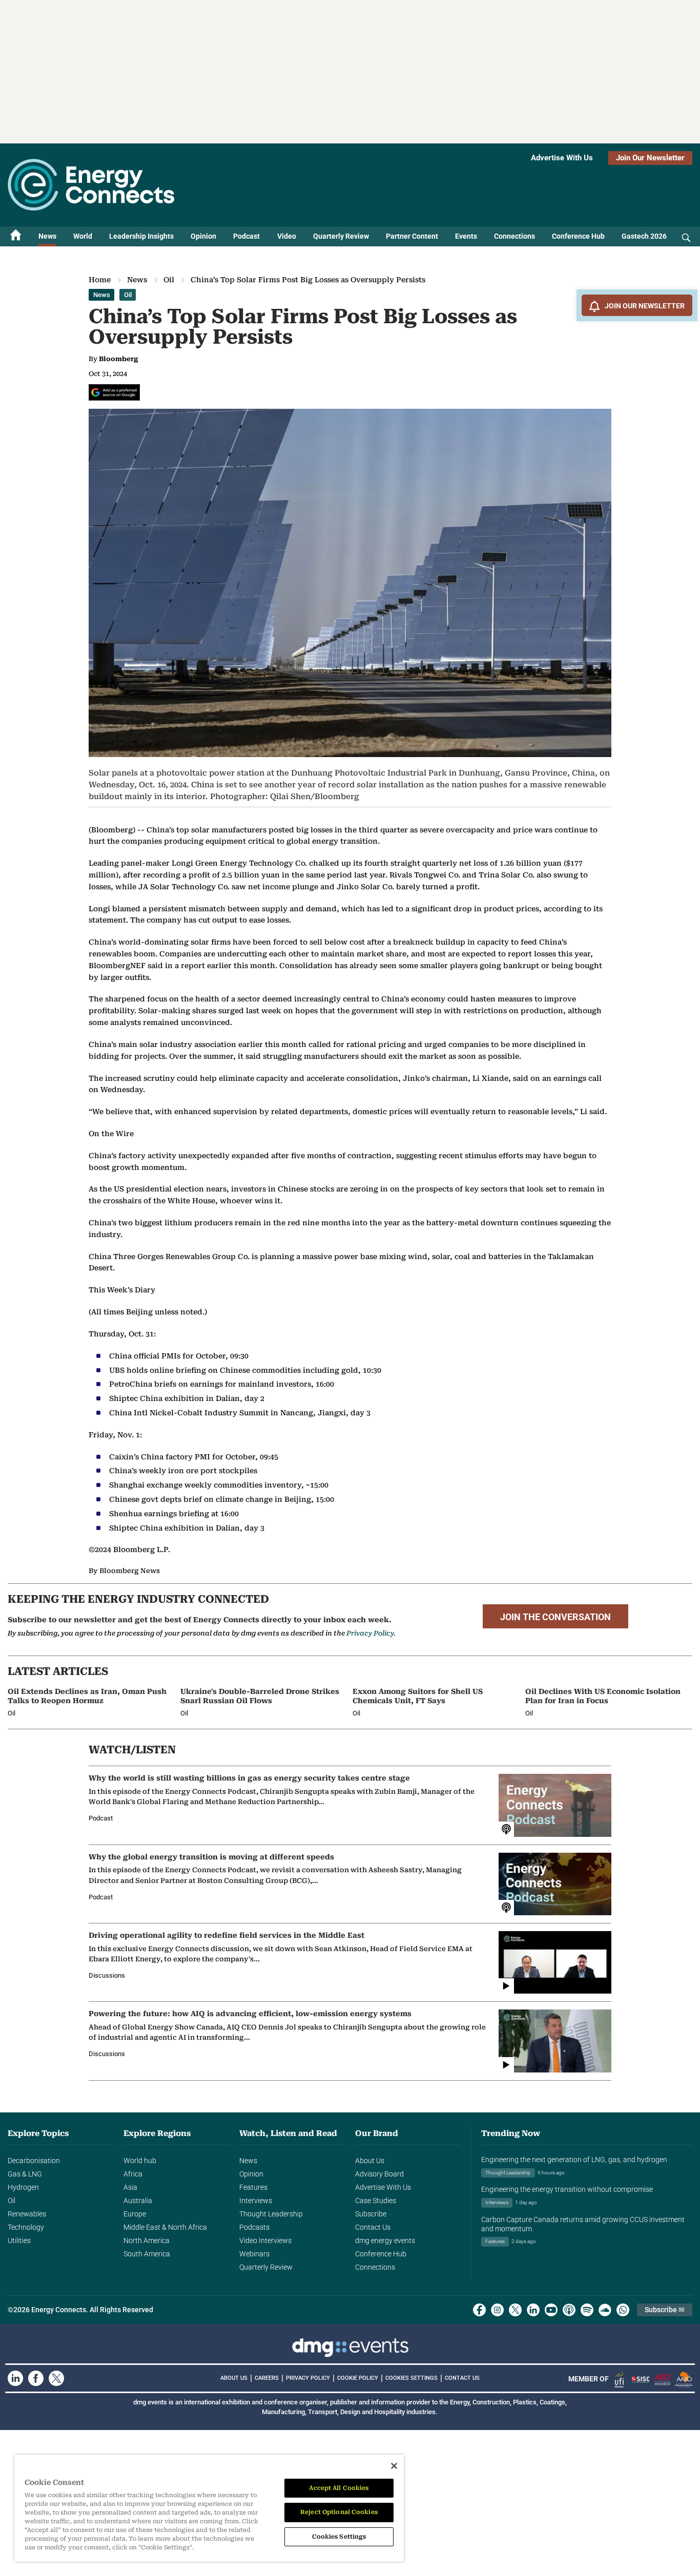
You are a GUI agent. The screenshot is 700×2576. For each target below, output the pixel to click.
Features (253, 2187)
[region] (209, 2508)
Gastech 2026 (644, 236)
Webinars (254, 2254)
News (47, 236)
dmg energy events (385, 2240)
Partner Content (412, 236)
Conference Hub (578, 236)
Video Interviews (265, 2240)
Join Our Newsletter (650, 158)
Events (466, 236)
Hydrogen (23, 2187)
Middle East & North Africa (165, 2227)
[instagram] (497, 2310)
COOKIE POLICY (358, 2378)
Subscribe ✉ (665, 2310)
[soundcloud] (605, 2310)
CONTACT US (462, 2378)
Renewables (27, 2214)
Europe (135, 2214)
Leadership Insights (141, 236)
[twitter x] (515, 2310)
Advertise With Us (562, 158)
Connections (514, 236)
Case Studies (376, 2201)
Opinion (203, 236)
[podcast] (569, 2310)
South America (147, 2254)
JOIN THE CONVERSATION (555, 1617)
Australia (138, 2201)
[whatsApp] (623, 2310)
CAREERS (267, 2378)
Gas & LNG (25, 2174)
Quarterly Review (341, 236)
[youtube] (551, 2310)
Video (287, 236)
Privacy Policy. (371, 1633)
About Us (370, 2161)
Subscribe (371, 2214)
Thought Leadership (271, 2214)
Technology (26, 2227)
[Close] (394, 2466)
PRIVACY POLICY (308, 2378)
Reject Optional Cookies (339, 2512)
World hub (140, 2161)
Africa (133, 2174)
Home (100, 280)
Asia (130, 2187)
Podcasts (254, 2227)
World (83, 236)
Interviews (256, 2201)
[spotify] (587, 2310)
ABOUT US (234, 2378)
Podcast (246, 236)
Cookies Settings (411, 2378)
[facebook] (479, 2310)
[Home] (16, 236)
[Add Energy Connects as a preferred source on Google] (114, 392)
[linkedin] (533, 2310)
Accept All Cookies (339, 2488)
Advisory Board (379, 2174)
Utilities (19, 2240)
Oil (169, 280)
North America (147, 2240)
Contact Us (373, 2227)
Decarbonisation (34, 2161)
